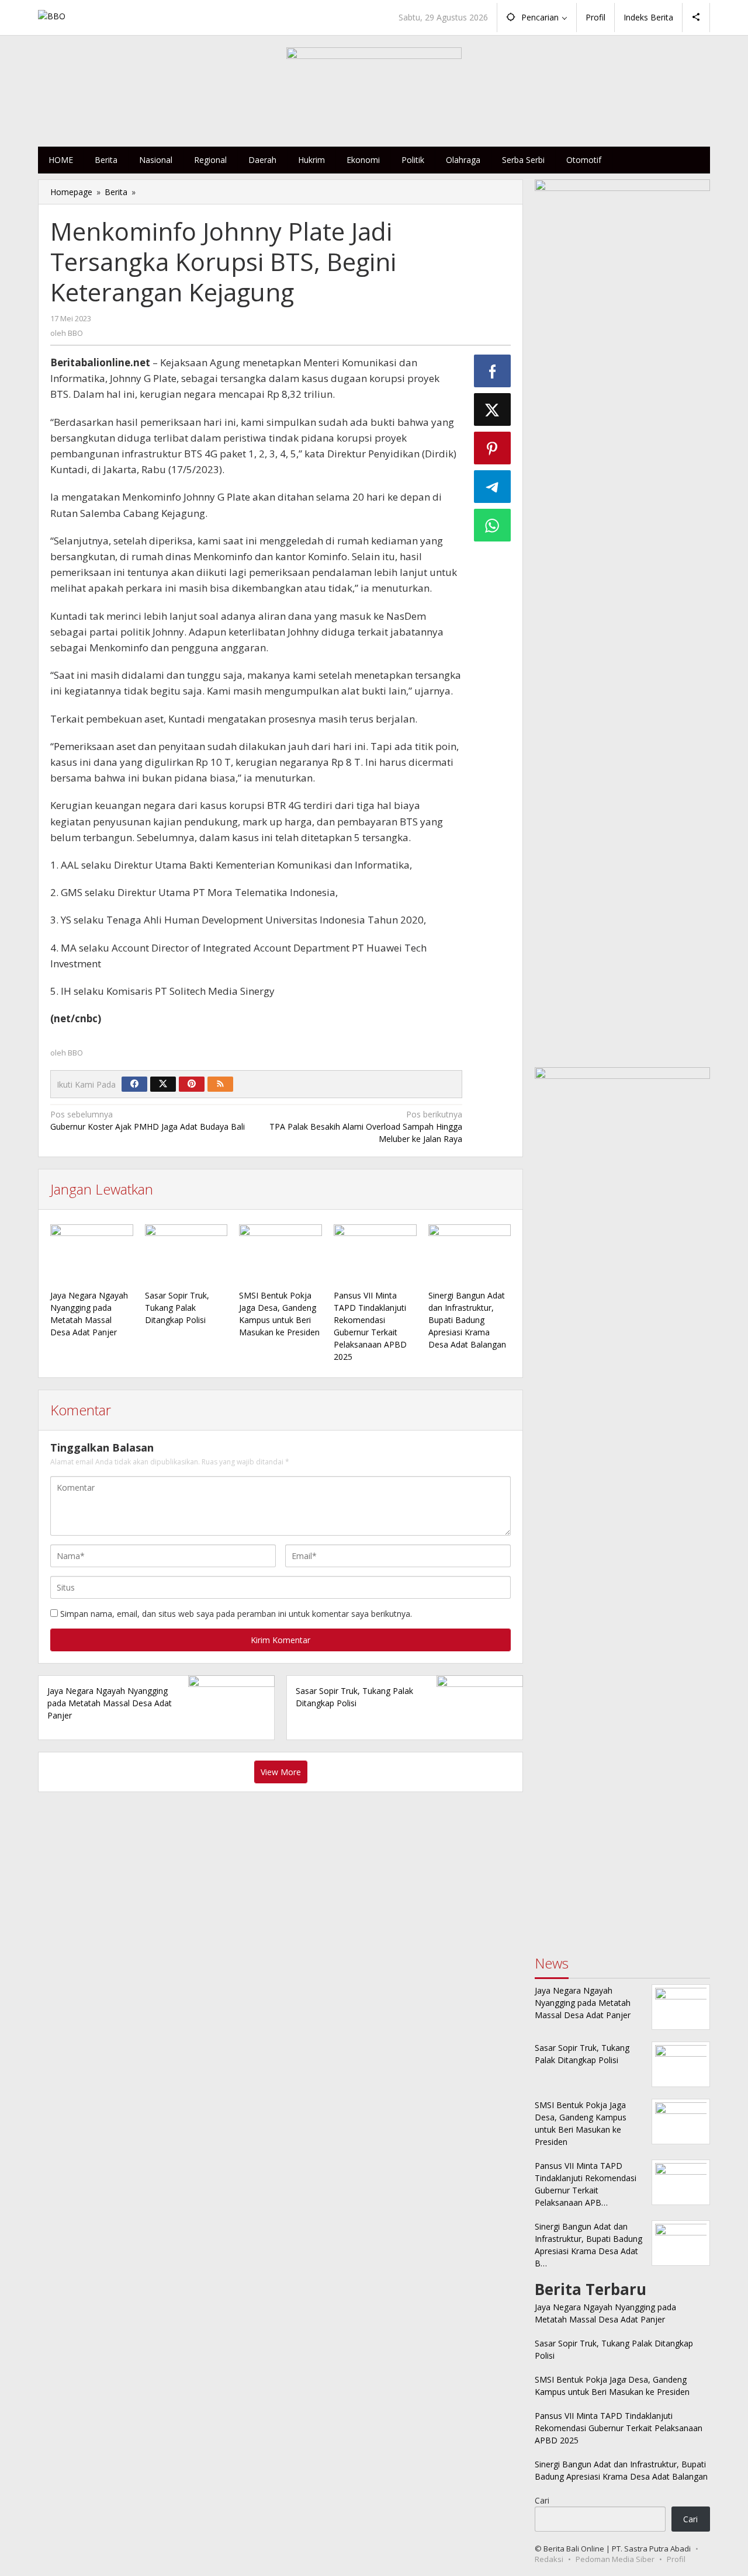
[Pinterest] (192, 1084)
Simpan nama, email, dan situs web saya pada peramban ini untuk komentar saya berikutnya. (236, 1614)
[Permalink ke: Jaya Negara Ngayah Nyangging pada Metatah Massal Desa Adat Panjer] (92, 1255)
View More (281, 1772)
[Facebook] (134, 1084)
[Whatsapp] (493, 525)
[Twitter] (163, 1084)
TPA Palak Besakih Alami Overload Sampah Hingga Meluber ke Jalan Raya (366, 1126)
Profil (676, 2559)
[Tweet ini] (493, 409)
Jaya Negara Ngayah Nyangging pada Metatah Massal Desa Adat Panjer (110, 1703)
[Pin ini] (493, 448)
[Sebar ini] (493, 371)
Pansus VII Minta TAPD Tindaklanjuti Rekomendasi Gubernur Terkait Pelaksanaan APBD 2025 (619, 2428)
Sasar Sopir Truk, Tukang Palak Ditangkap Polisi (177, 1308)
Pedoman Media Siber (615, 2559)
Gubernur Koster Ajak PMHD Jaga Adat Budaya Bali (148, 1120)
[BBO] (52, 15)
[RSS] (220, 1084)
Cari (542, 2500)
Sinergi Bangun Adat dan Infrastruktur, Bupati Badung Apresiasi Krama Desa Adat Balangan (467, 1320)
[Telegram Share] (493, 487)
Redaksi (549, 2559)
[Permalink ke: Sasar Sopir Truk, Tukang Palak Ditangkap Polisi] (186, 1255)
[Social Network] (696, 18)
